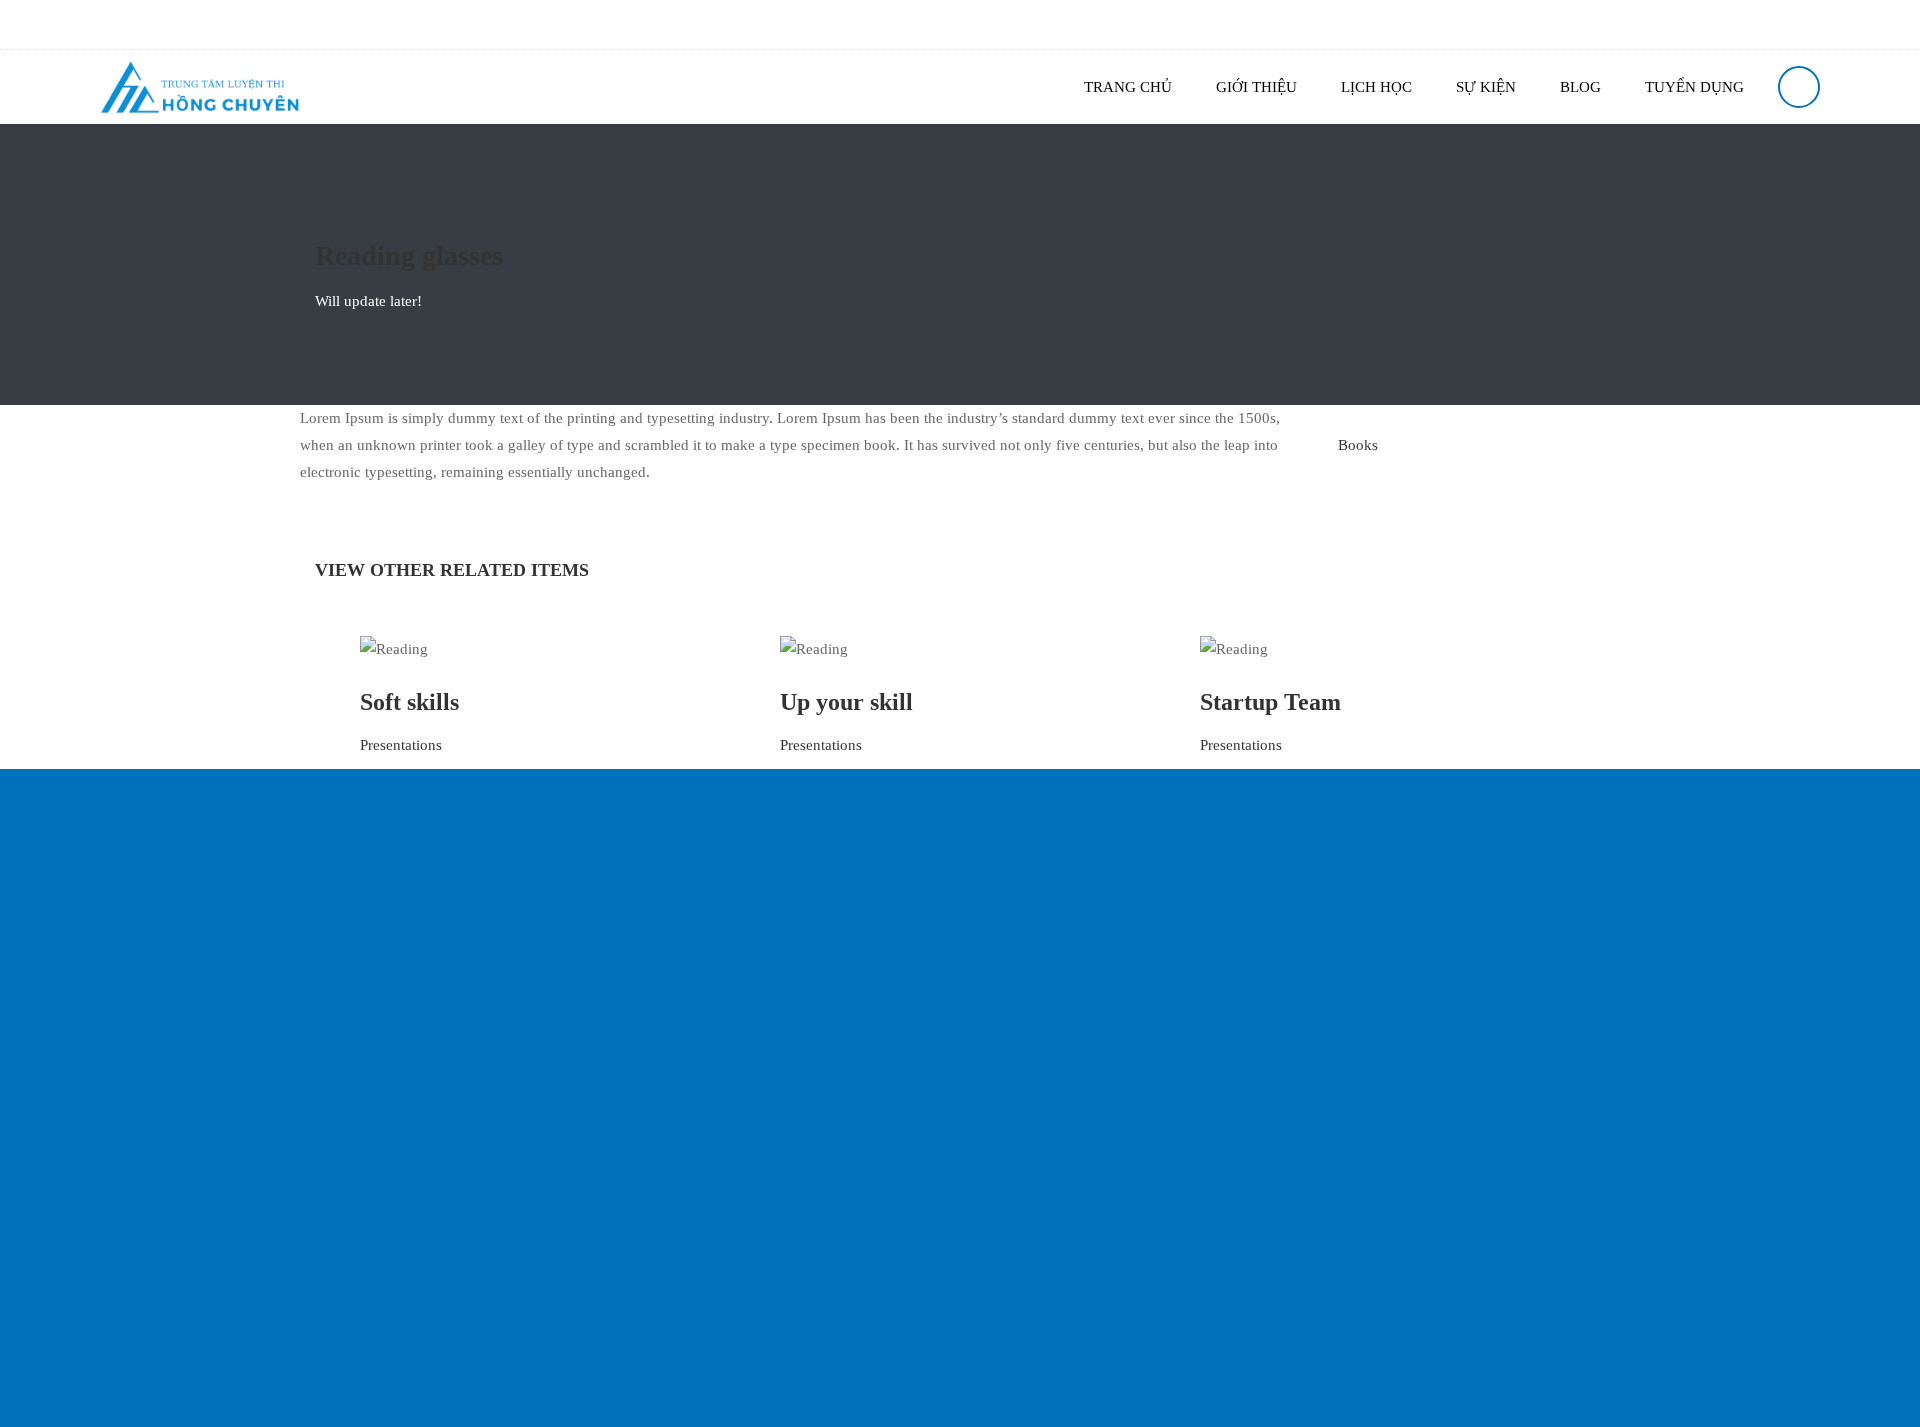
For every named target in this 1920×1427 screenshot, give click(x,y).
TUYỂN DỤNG (1694, 87)
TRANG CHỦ (1128, 87)
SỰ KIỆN (1486, 87)
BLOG (1580, 87)
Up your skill (846, 702)
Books (1358, 445)
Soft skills (409, 702)
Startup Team (1270, 702)
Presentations (401, 745)
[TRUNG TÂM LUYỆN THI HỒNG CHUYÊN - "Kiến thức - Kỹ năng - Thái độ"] (200, 87)
